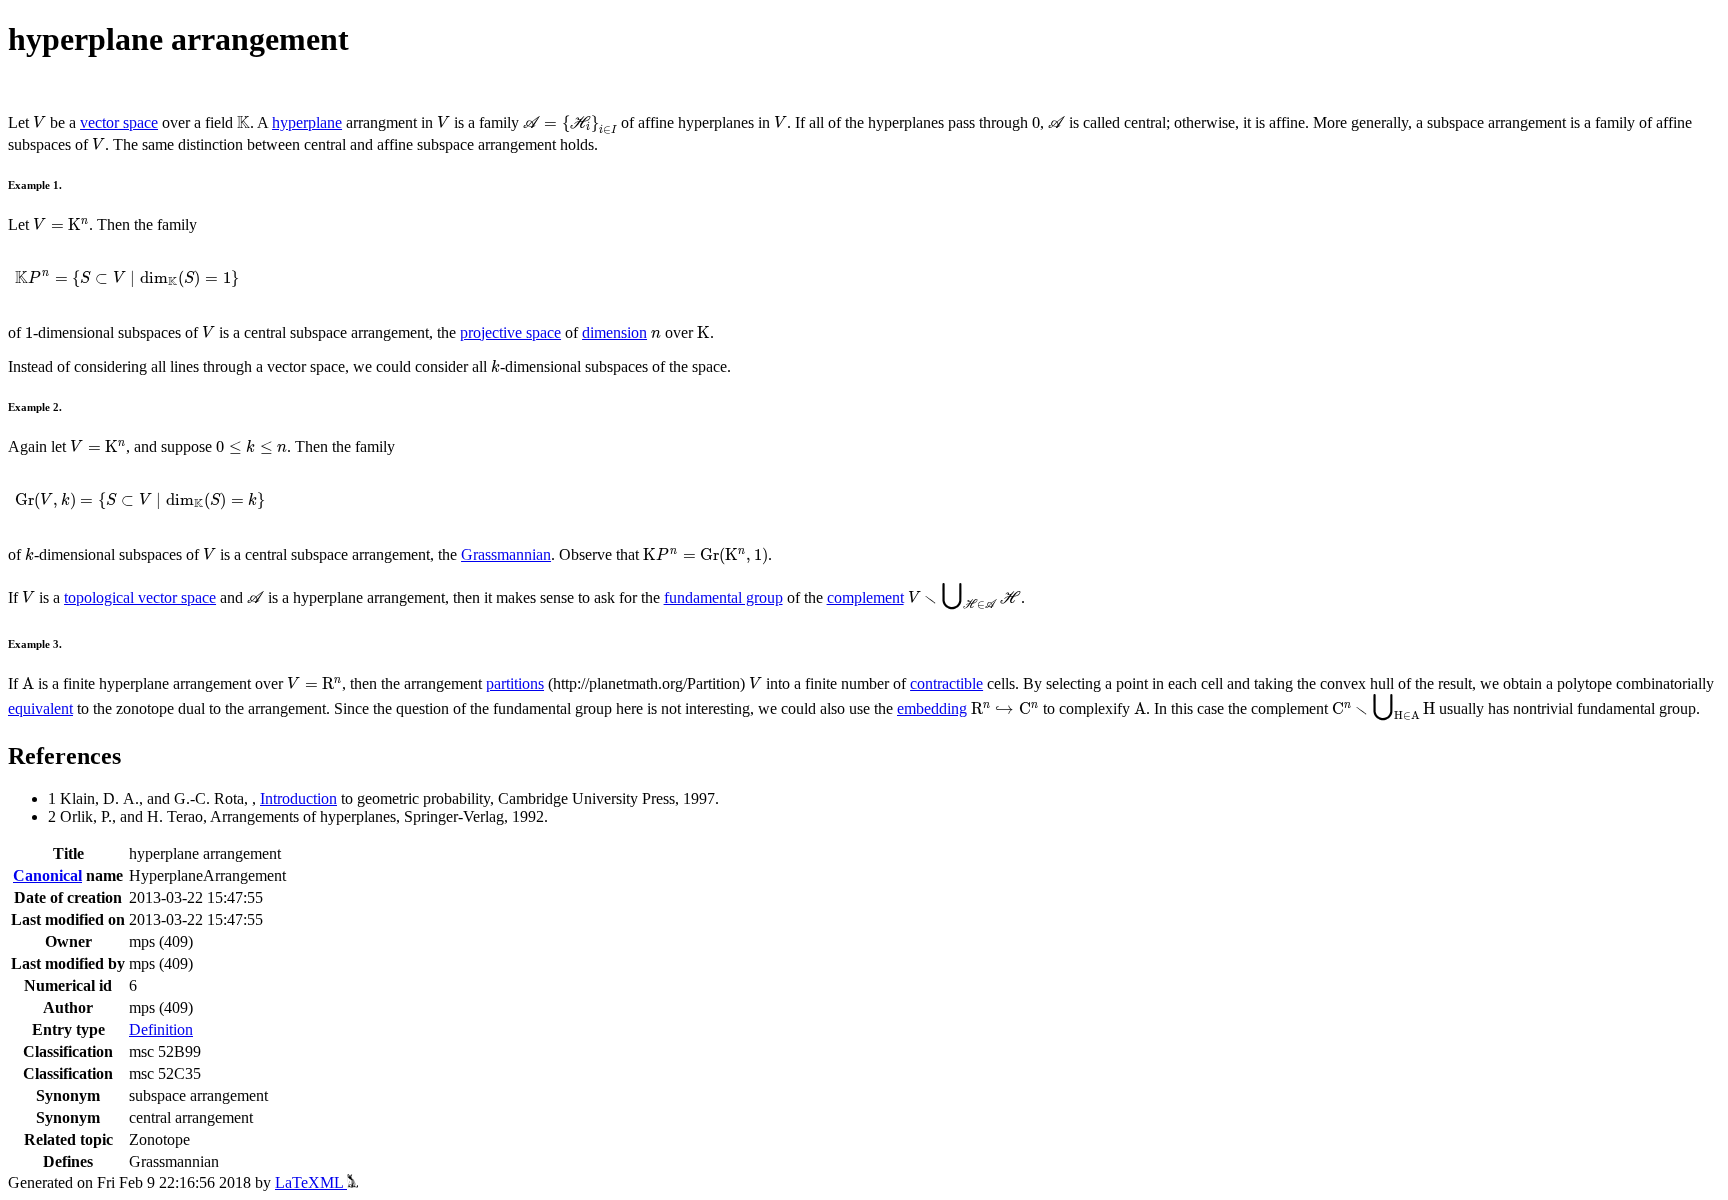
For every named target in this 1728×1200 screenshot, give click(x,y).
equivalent (40, 708)
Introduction (298, 798)
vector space (119, 122)
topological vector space (140, 597)
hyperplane (307, 122)
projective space (510, 332)
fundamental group (723, 597)
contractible (946, 683)
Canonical (47, 875)
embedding (932, 708)
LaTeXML (311, 1182)
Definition (161, 1029)
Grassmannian (506, 554)
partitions (515, 683)
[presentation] (39, 122)
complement (865, 597)
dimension (614, 332)
